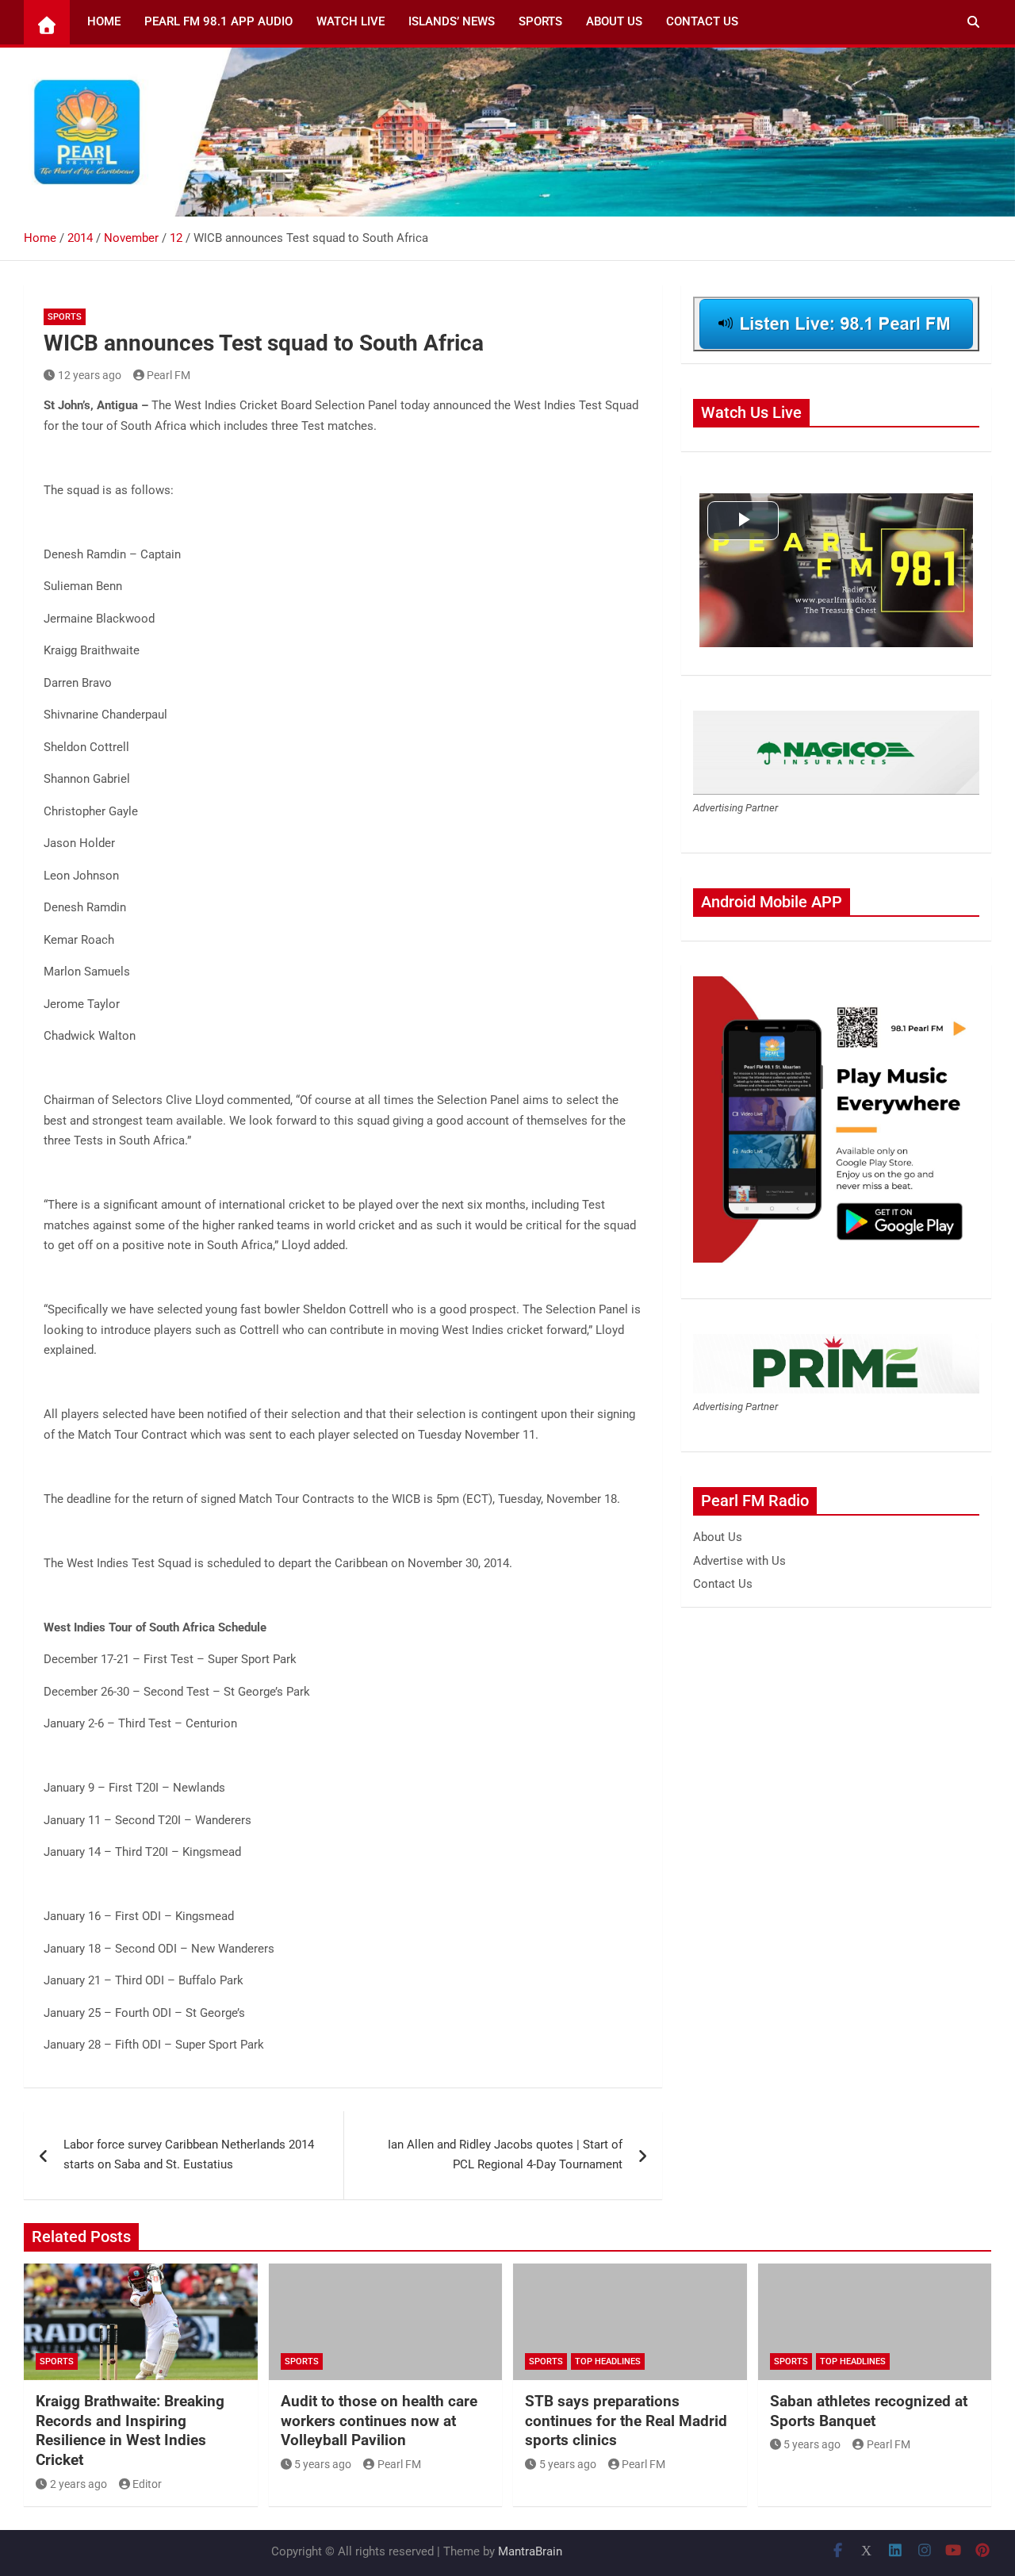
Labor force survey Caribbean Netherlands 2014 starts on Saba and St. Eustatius (189, 2155)
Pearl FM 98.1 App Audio (218, 21)
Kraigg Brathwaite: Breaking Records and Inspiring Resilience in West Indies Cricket (130, 2430)
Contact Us (702, 21)
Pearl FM (169, 375)
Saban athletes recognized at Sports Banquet (869, 2411)
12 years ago (90, 375)
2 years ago (79, 2484)
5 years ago (323, 2464)
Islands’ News (452, 21)
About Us (614, 21)
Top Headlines (608, 2361)
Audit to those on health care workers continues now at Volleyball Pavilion (379, 2421)
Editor (147, 2484)
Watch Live (350, 21)
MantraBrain (530, 2551)
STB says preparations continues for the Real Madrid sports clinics (626, 2421)
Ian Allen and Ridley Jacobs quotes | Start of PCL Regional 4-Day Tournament (505, 2155)
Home (104, 21)
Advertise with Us (739, 1561)
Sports (540, 21)
